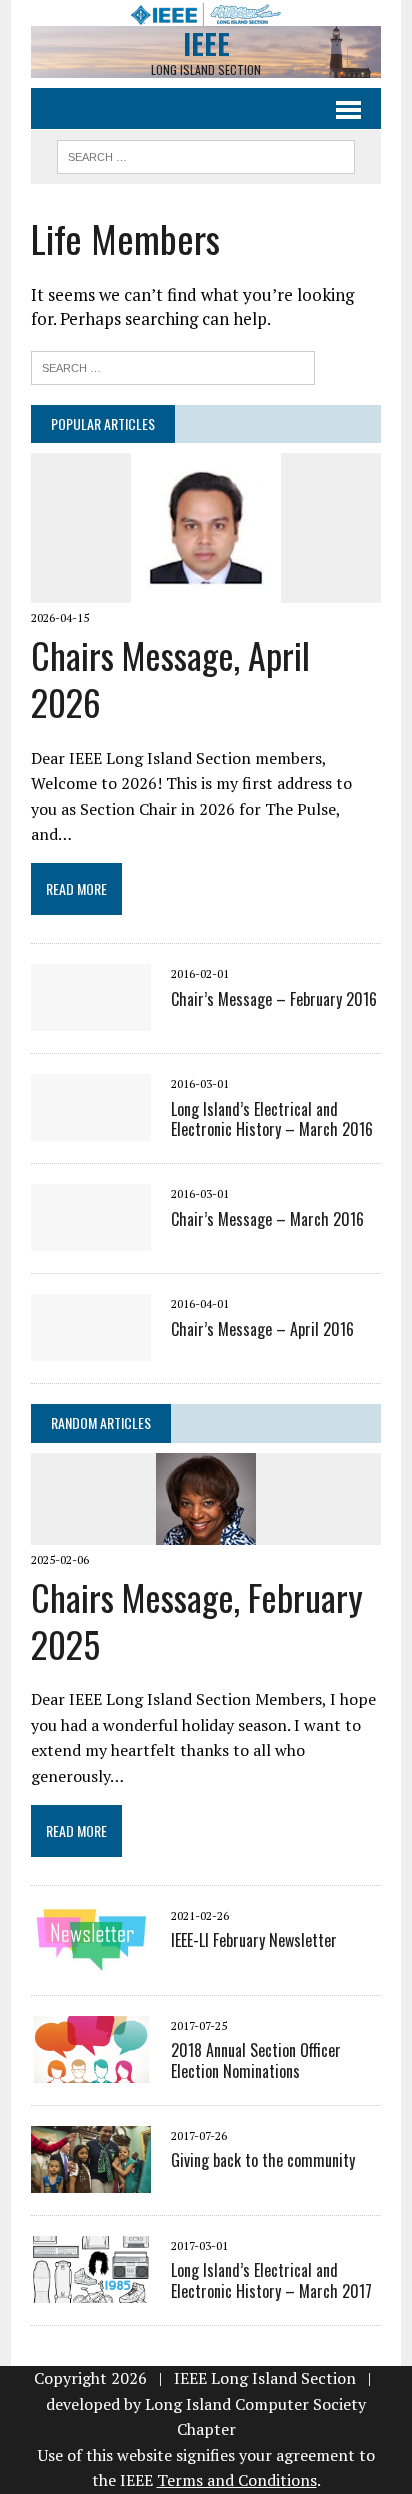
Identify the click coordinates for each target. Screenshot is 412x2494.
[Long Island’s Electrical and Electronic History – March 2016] (91, 1128)
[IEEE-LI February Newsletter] (91, 1959)
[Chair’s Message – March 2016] (91, 1238)
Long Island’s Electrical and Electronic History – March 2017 (271, 2280)
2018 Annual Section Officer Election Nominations (256, 2060)
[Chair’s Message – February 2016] (91, 1018)
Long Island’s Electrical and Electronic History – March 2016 (272, 1119)
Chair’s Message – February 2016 (274, 999)
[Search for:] (173, 365)
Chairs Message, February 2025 (197, 1620)
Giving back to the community (263, 2160)
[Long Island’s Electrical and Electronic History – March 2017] (91, 2289)
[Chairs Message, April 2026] (206, 589)
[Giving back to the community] (91, 2179)
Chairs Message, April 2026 (170, 678)
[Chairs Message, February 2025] (206, 1531)
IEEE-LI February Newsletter (254, 1940)
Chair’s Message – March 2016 (267, 1219)
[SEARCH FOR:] (205, 154)
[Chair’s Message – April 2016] (91, 1348)
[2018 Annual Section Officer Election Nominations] (91, 2069)
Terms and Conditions (237, 2480)
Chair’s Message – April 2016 (262, 1329)
